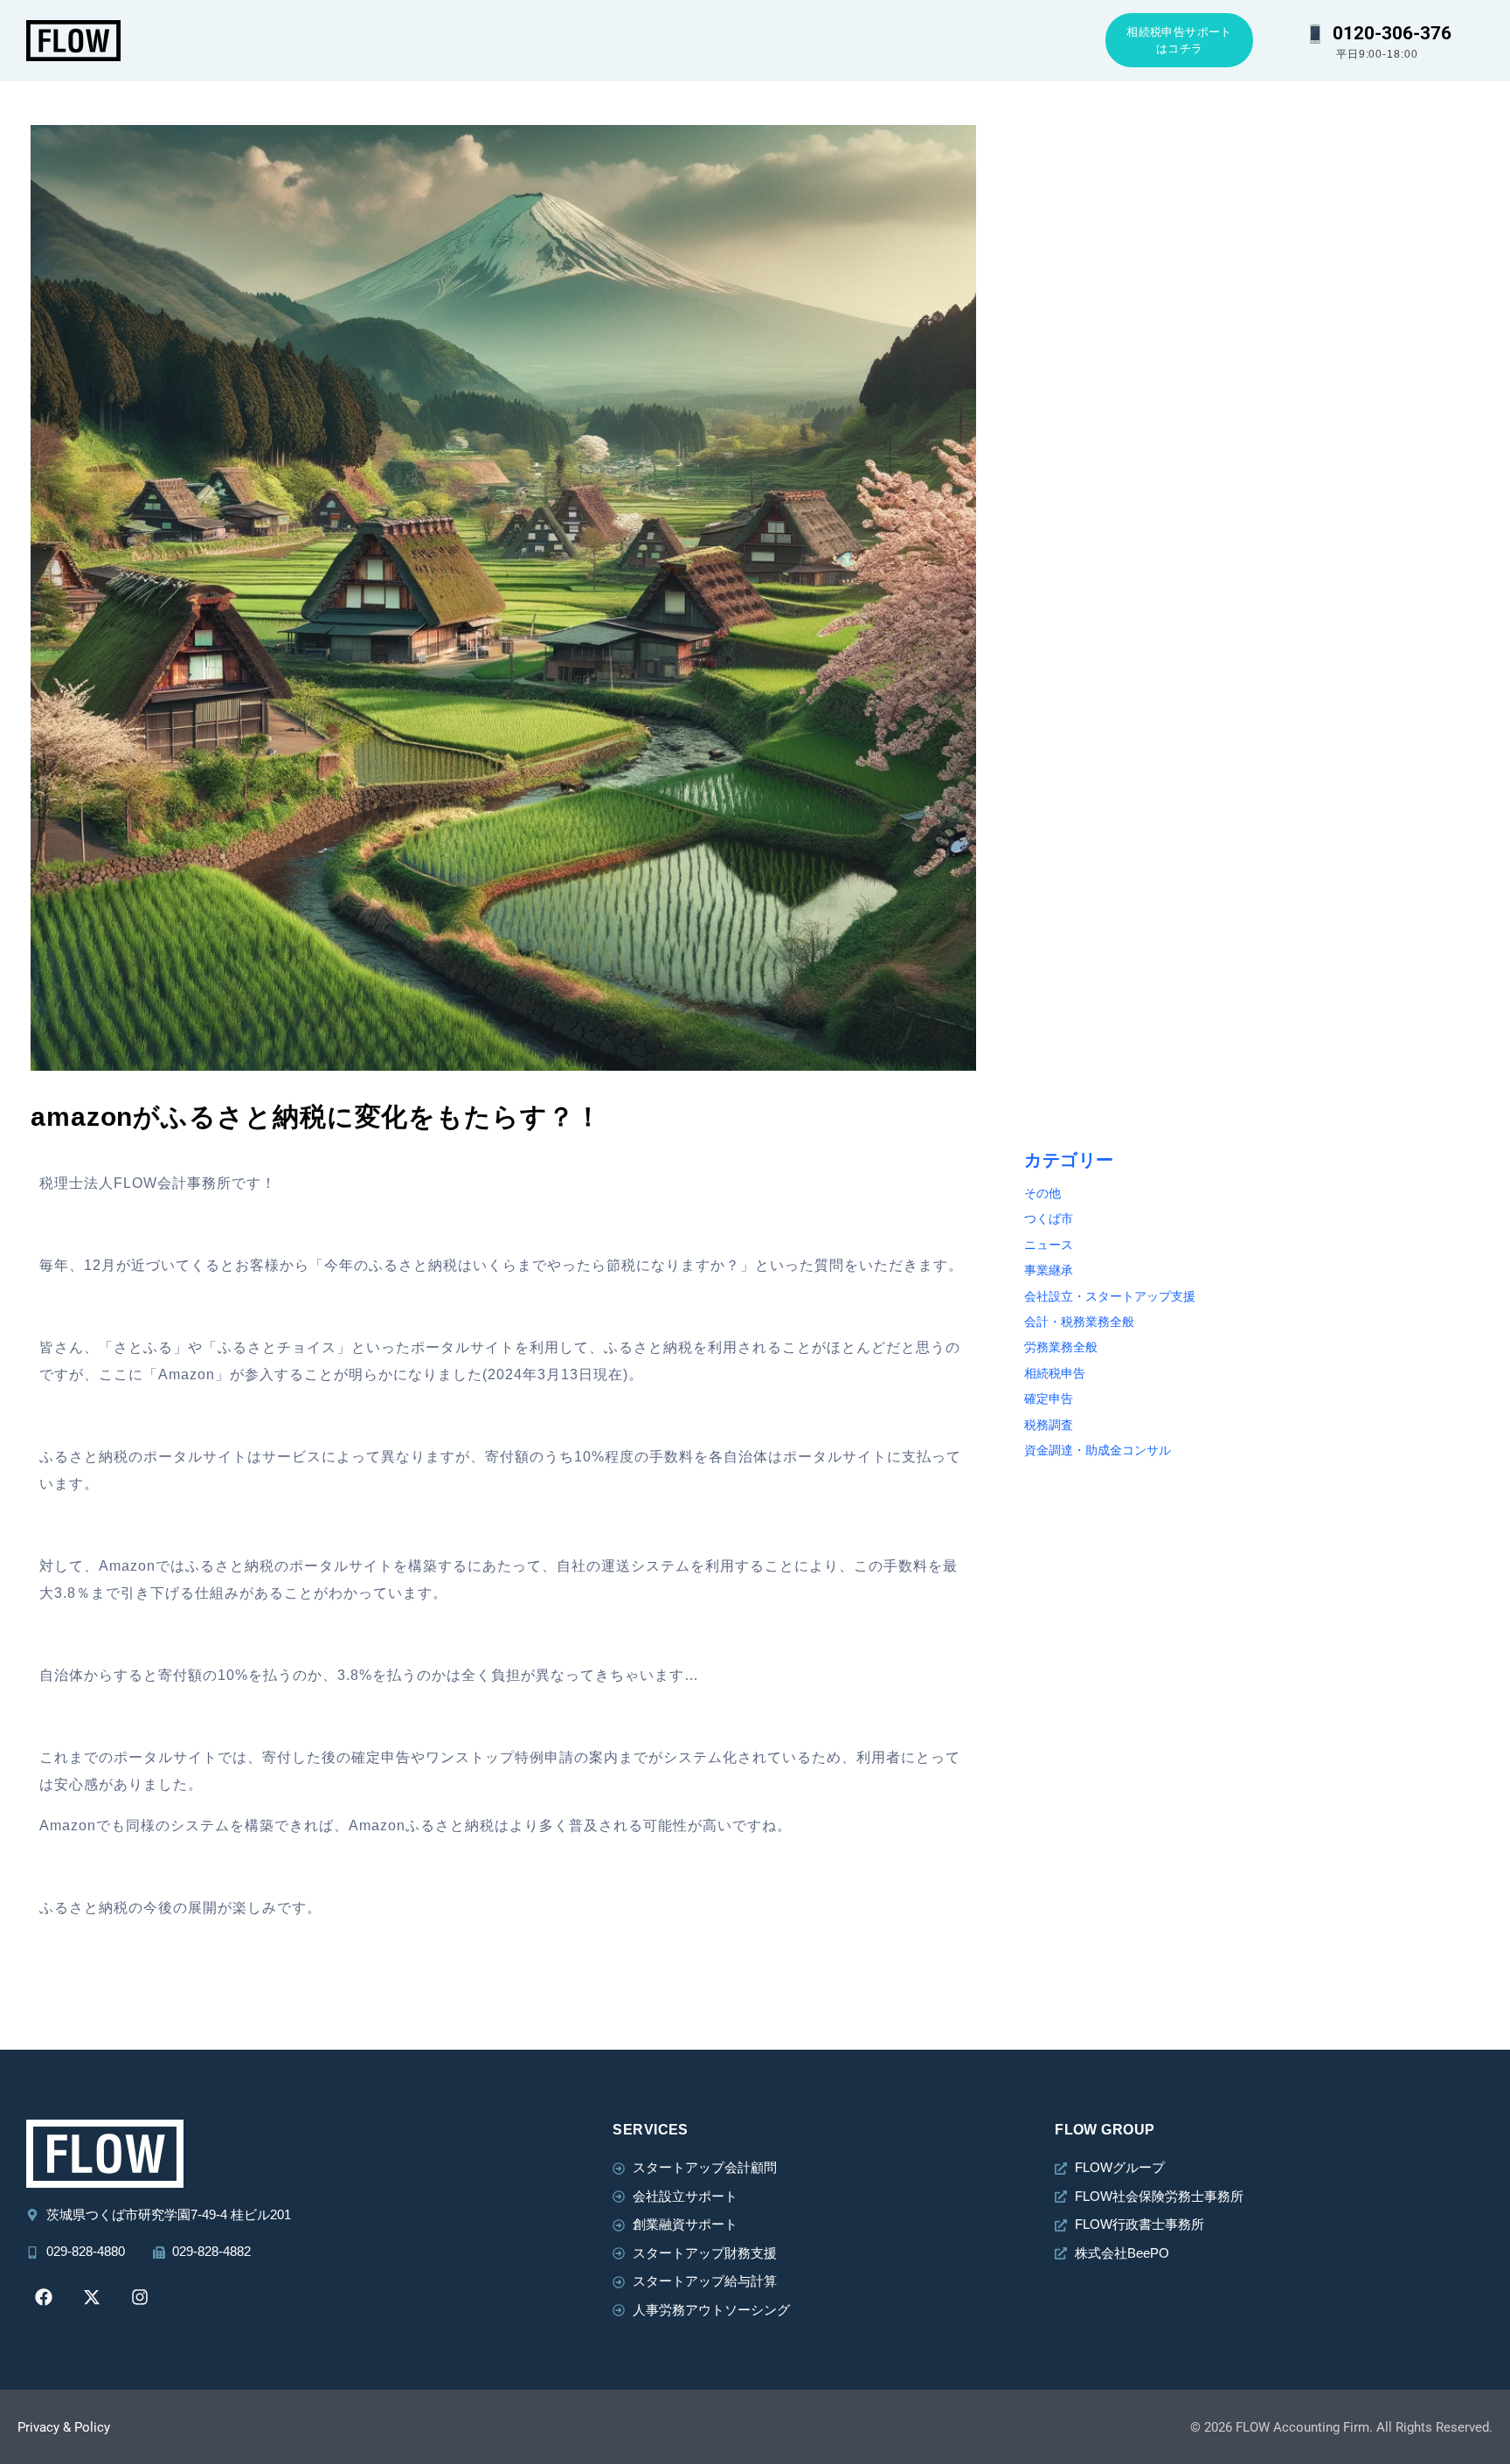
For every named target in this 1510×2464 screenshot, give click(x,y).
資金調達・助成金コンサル (1098, 1451)
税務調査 (1049, 1425)
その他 (1042, 1194)
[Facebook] (44, 2297)
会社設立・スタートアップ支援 (1110, 1297)
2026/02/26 (1063, 538)
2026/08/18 (1063, 288)
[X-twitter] (92, 2297)
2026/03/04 (1302, 288)
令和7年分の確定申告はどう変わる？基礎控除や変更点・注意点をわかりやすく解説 (1376, 580)
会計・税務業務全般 (1079, 1322)
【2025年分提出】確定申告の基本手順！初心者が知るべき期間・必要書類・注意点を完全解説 (1136, 1079)
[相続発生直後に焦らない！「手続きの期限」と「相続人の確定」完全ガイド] (1139, 452)
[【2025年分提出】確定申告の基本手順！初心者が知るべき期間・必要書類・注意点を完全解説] (1139, 951)
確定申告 (1049, 1399)
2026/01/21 (1302, 1038)
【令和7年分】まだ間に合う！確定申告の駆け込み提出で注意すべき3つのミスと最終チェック (1376, 330)
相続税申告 (1055, 1374)
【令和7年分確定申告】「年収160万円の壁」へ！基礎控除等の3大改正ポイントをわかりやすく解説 (1376, 1079)
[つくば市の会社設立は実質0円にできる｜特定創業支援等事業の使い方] (1139, 202)
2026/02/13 (1063, 788)
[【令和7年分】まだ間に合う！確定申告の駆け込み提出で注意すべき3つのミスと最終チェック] (1378, 202)
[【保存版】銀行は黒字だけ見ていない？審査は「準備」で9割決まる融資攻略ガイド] (1378, 702)
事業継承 (1049, 1270)
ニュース (1049, 1245)
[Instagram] (140, 2297)
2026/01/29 (1063, 1038)
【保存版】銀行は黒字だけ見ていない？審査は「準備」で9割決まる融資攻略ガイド (1376, 829)
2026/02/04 (1302, 788)
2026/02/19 (1302, 538)
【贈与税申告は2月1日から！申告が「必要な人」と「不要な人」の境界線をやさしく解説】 (1135, 829)
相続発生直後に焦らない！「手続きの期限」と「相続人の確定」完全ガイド (1134, 580)
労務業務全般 (1061, 1347)
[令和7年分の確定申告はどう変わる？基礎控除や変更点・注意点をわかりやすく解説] (1378, 452)
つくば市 (1049, 1219)
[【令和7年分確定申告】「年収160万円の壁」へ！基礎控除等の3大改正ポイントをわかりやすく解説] (1378, 951)
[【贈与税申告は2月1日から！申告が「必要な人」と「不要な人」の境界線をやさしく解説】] (1139, 702)
